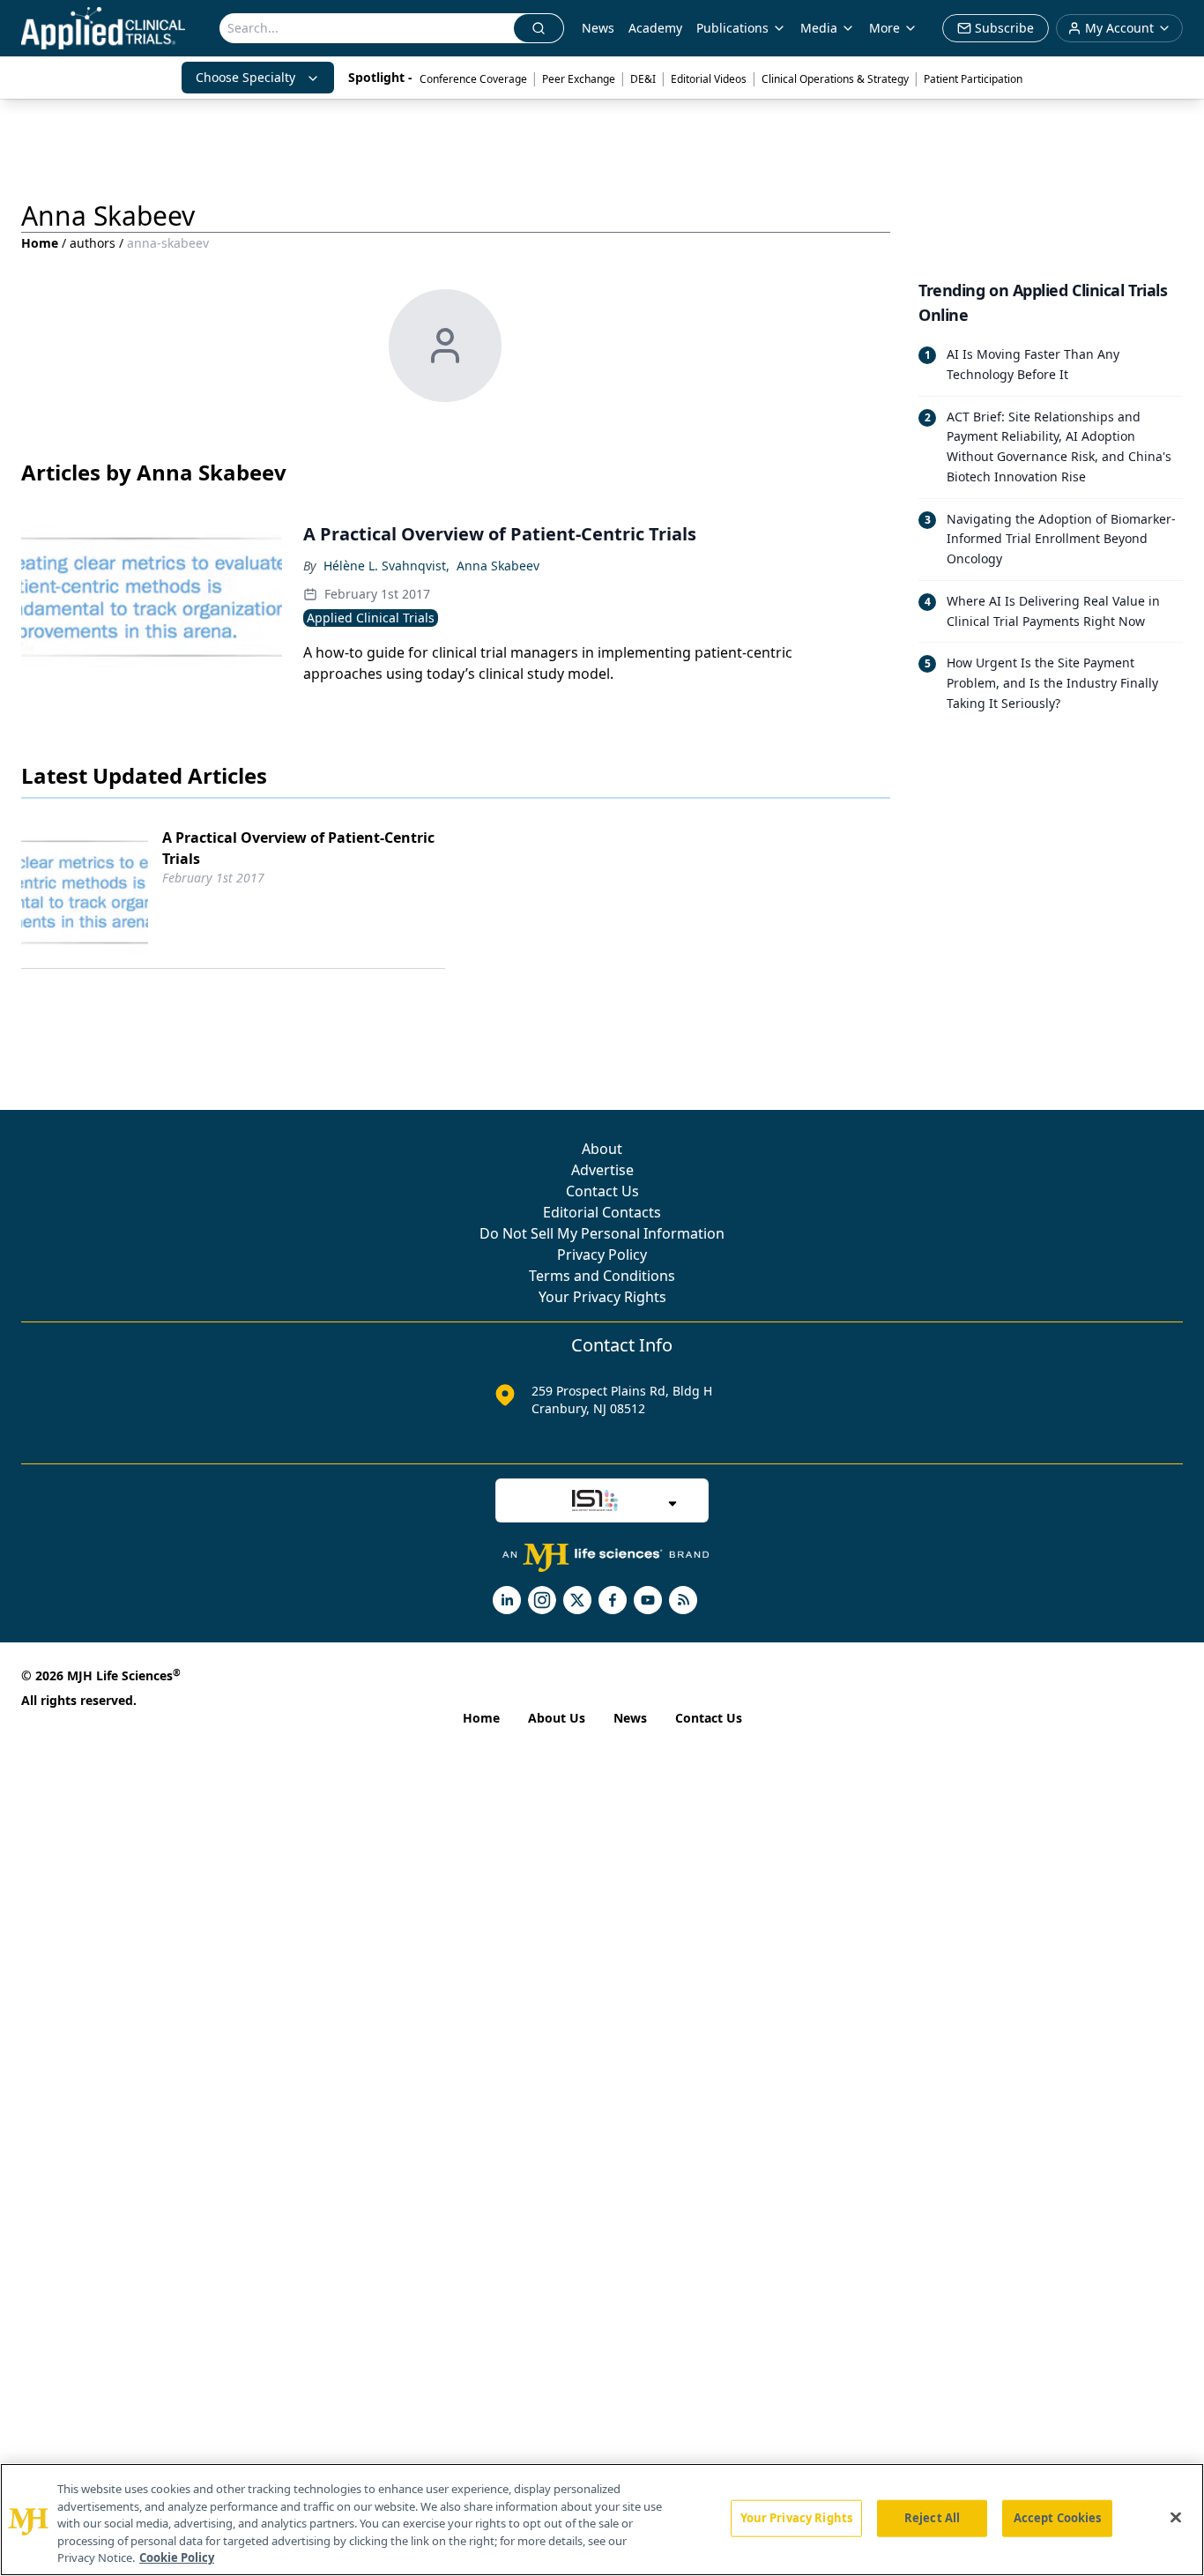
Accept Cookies (1058, 2518)
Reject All (932, 2518)
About (602, 1149)
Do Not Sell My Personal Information (602, 1233)
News (598, 28)
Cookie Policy (177, 2557)
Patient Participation (973, 79)
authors (93, 243)
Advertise (602, 1170)
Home (40, 243)
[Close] (1176, 2518)
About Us (557, 1718)
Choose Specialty (245, 77)
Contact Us (602, 1191)
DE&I (643, 79)
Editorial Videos (709, 79)
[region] (602, 2520)
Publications (732, 28)
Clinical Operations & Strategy (835, 79)
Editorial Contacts (602, 1212)
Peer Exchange (579, 79)
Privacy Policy (602, 1254)
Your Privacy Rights (602, 1297)
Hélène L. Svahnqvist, (386, 566)
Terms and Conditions (602, 1276)
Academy (655, 28)
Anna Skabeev (498, 566)
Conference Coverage (473, 79)
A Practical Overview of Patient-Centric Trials (298, 848)
